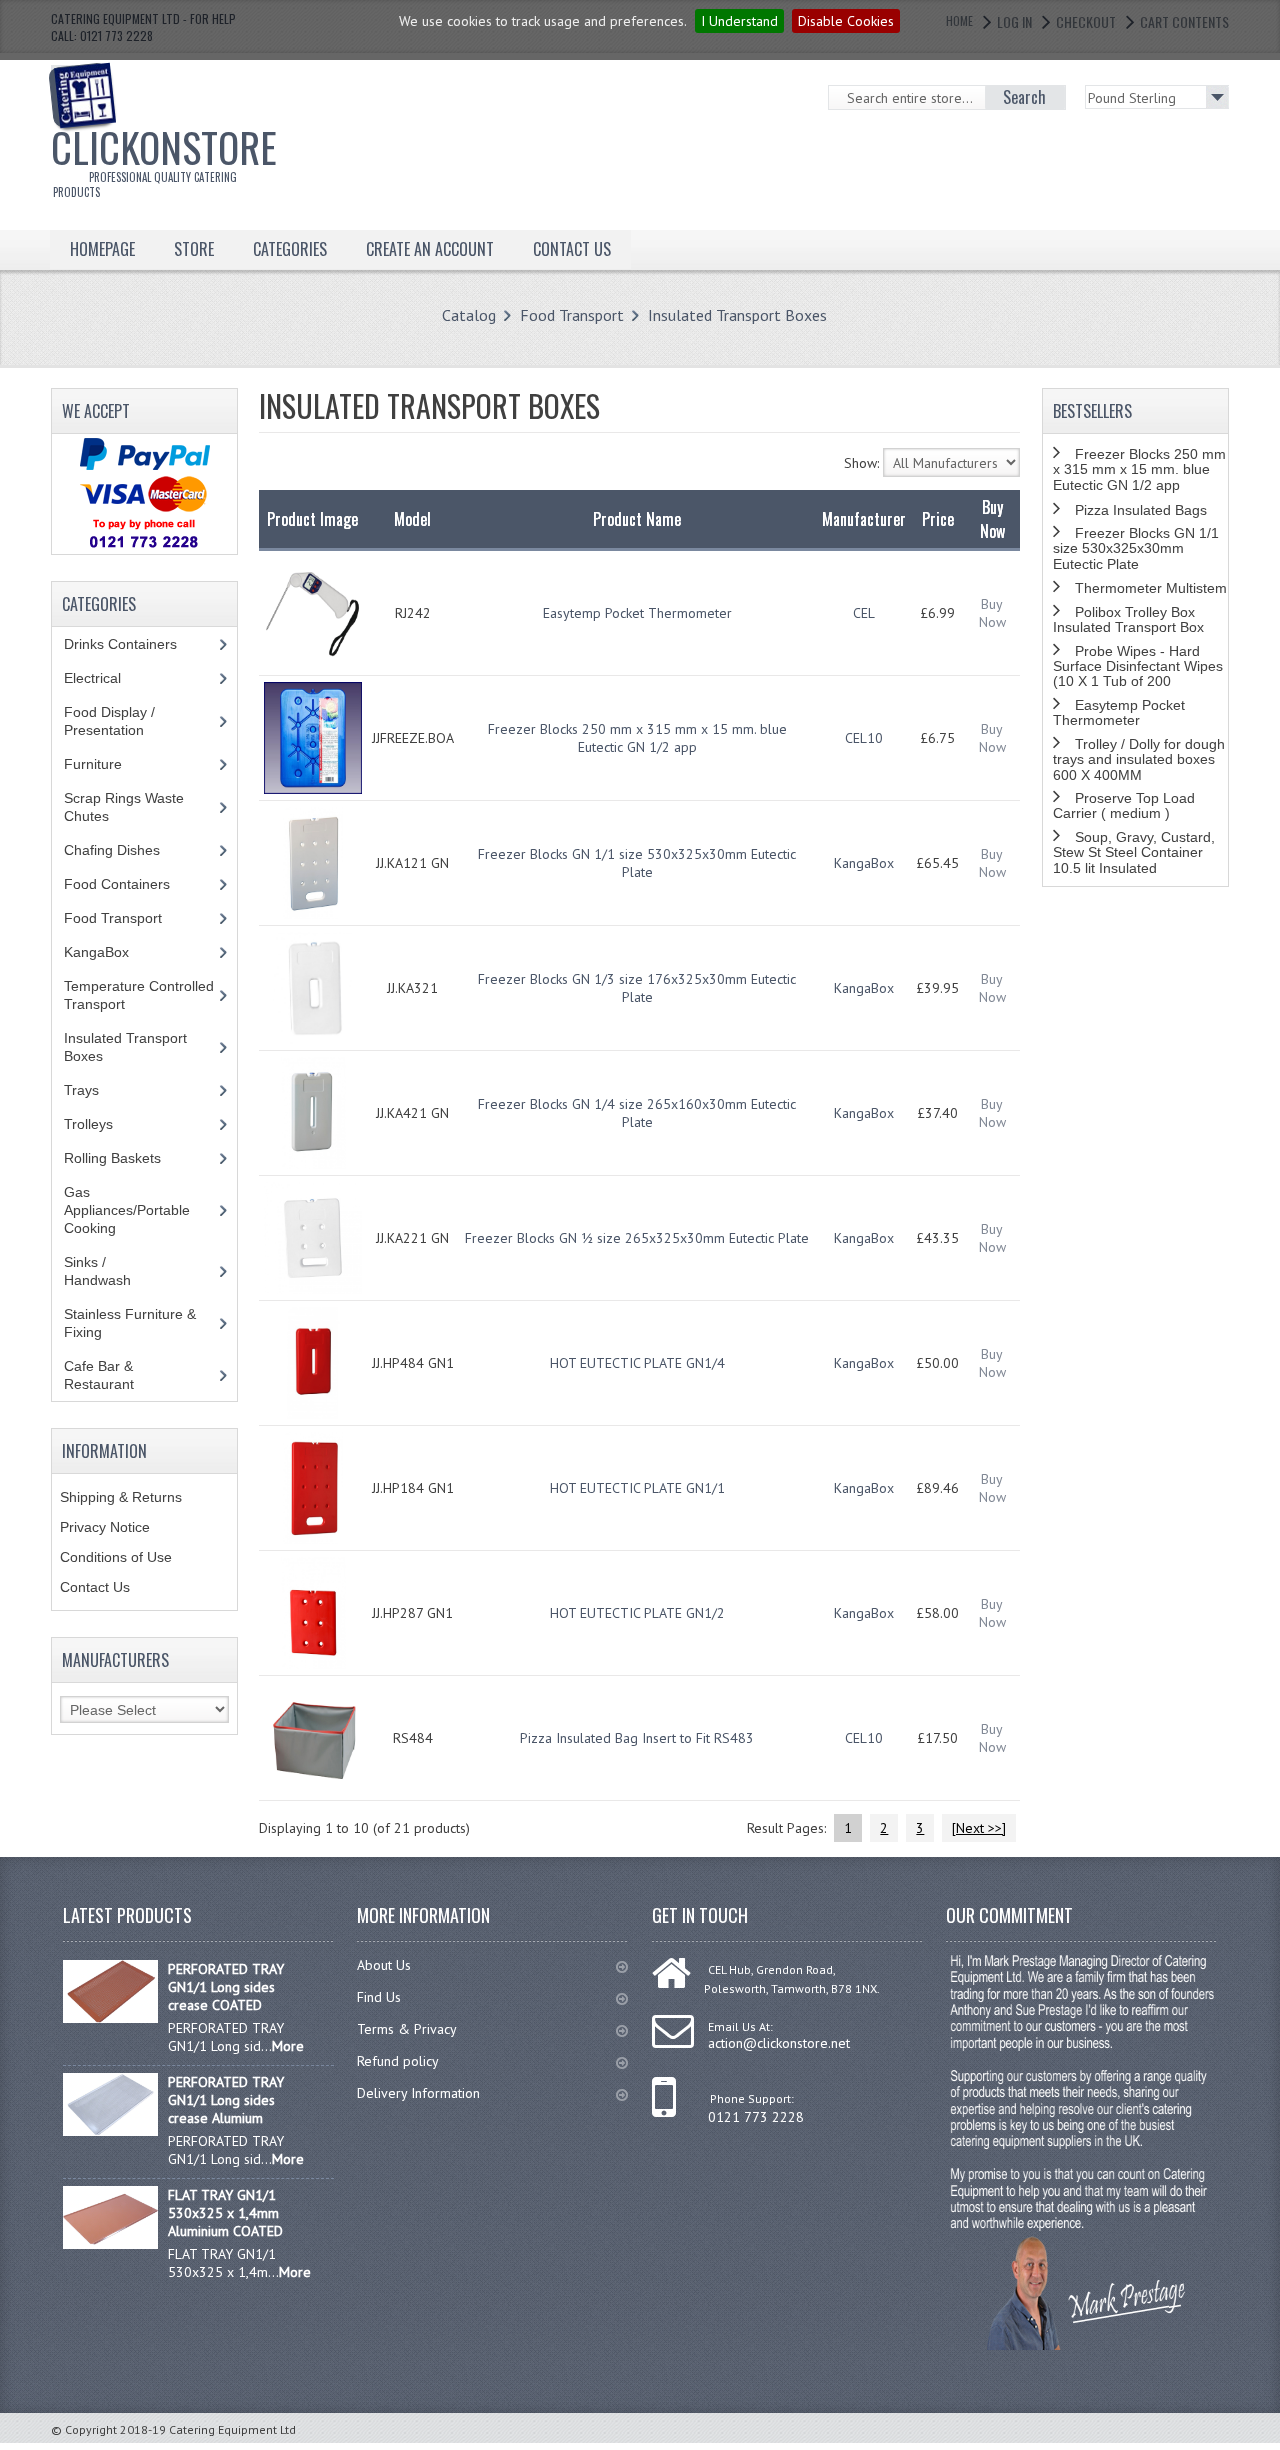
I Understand (739, 21)
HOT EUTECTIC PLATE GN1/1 (637, 1488)
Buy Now (992, 613)
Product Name (637, 519)
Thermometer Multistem (1151, 588)
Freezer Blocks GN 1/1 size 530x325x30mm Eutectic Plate (637, 863)
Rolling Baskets (123, 1158)
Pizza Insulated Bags (1141, 510)
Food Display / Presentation (119, 721)
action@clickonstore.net (779, 2043)
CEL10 (864, 738)
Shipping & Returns (121, 1497)
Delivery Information (418, 2093)
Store (194, 249)
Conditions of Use (116, 1557)
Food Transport (572, 315)
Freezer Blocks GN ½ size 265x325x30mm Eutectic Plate (637, 1238)
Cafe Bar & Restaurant (118, 1375)
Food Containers (136, 884)
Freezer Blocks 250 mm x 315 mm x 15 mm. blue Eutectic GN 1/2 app (637, 738)
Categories (290, 249)
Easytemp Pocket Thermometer (637, 613)
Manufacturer (864, 519)
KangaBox (864, 863)
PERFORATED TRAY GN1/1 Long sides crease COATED (226, 1987)
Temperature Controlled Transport (139, 995)
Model (412, 519)
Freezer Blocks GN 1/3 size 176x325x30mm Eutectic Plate (637, 988)
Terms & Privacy (407, 2029)
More (288, 2046)
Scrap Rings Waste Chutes (124, 807)
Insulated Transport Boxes (737, 315)
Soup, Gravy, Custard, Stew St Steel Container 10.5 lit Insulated (1134, 852)
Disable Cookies (846, 21)
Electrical (111, 678)
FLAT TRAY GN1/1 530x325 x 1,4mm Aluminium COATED (225, 2213)
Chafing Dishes (127, 850)
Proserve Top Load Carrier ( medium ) (1124, 805)
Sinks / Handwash (116, 1271)
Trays (92, 1090)
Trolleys (103, 1124)
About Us (384, 1965)
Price (938, 519)
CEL (864, 613)
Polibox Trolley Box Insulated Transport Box (1128, 619)
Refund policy (398, 2061)
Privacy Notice (105, 1527)
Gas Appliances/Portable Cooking (127, 1210)
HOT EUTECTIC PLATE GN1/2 (637, 1613)
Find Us (379, 1997)
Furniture (108, 764)
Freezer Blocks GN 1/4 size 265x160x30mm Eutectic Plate (637, 1113)
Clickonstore (164, 158)
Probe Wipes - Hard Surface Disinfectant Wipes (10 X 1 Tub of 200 (1138, 666)
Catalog (469, 315)
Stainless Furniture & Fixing (130, 1323)
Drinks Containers (135, 644)
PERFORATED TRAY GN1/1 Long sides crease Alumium (226, 2100)
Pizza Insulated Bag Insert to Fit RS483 (637, 1738)
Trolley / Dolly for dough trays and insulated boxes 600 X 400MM (1139, 759)
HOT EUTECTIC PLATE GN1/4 (637, 1363)
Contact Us (95, 1587)
